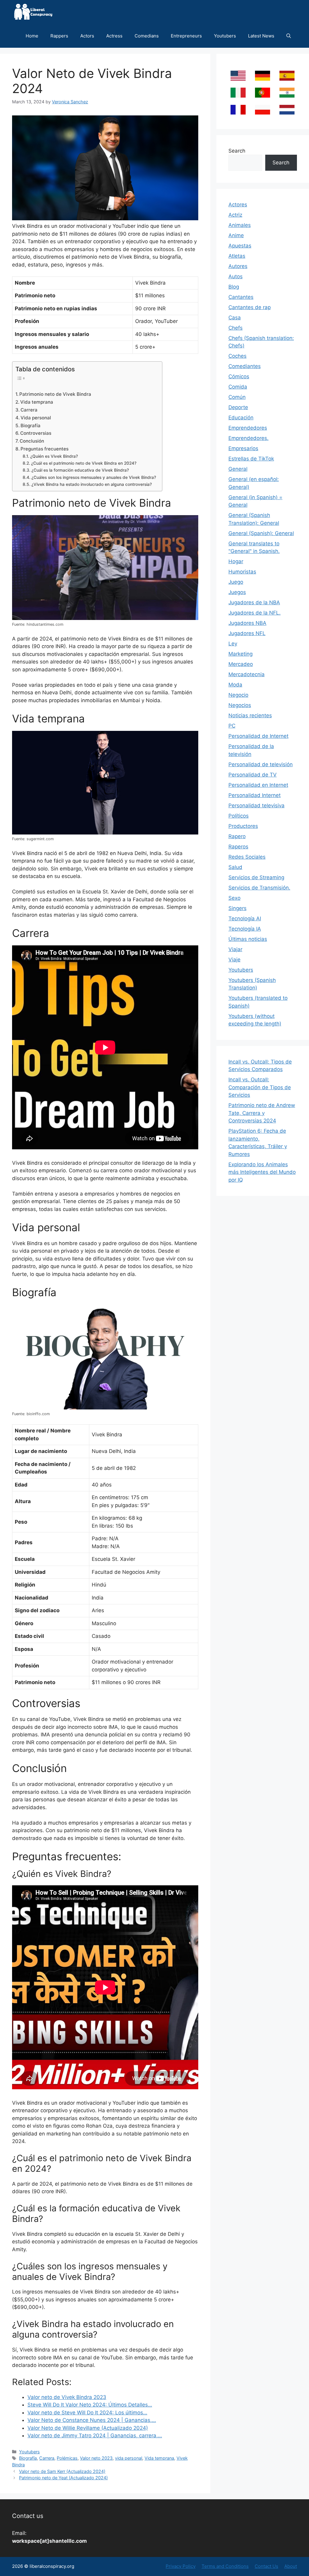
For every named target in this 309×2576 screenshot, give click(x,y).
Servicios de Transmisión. (259, 888)
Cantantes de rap (250, 307)
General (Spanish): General (261, 533)
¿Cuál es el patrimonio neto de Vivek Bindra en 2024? (84, 463)
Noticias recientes (250, 715)
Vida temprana (37, 402)
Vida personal (36, 418)
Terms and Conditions (225, 2566)
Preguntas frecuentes (45, 449)
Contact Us (266, 2566)
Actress (114, 36)
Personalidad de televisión (261, 764)
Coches (237, 356)
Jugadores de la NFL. (255, 613)
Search (237, 151)
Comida (238, 387)
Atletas (237, 256)
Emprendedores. (248, 438)
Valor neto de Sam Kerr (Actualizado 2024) (62, 2471)
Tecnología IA (245, 929)
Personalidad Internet (255, 795)
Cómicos (239, 376)
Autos (236, 276)
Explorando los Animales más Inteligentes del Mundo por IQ (262, 1172)
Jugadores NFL (247, 633)
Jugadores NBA (247, 623)
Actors (87, 36)
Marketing (241, 654)
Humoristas (242, 572)
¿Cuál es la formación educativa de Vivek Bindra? (80, 470)
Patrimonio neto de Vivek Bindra (55, 394)
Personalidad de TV (253, 775)
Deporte (238, 407)
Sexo (234, 898)
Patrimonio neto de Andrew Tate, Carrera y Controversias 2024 (262, 1113)
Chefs (236, 328)
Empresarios (243, 448)
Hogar (236, 561)
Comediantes (245, 366)
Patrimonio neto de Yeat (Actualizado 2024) (63, 2478)
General (238, 469)
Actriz (235, 215)
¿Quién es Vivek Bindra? (54, 456)
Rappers (59, 36)
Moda (235, 685)
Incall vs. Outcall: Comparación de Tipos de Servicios (260, 1087)
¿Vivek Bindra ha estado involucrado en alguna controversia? (92, 484)
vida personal (129, 2458)
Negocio (238, 695)
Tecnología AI (245, 918)
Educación (241, 418)
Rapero (237, 836)
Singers (237, 908)
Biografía (30, 426)
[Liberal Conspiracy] (33, 12)
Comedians (147, 36)
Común (237, 397)
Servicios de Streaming (256, 877)
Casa (235, 318)
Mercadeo (241, 664)
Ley (233, 644)
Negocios (240, 705)
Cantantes (241, 297)
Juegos (237, 592)
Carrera (29, 410)
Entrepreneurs (186, 36)
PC (232, 726)
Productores (243, 826)
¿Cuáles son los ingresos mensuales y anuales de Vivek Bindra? (94, 477)
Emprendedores (248, 428)
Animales (240, 225)
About (291, 2566)
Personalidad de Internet (258, 736)
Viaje (234, 960)
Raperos (238, 847)
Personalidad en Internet (258, 785)
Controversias (36, 433)
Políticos (239, 816)
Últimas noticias (248, 939)
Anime (236, 235)
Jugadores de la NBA (254, 602)
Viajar (235, 949)
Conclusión (32, 441)
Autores (238, 266)
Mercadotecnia (247, 674)
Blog (234, 287)
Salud (235, 867)
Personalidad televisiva (256, 805)
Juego (236, 582)
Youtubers (225, 36)
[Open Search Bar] (289, 36)
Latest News (261, 36)
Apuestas (240, 246)
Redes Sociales (247, 857)
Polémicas (67, 2458)
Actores (238, 205)
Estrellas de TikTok (251, 459)
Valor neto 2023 (96, 2458)
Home (32, 36)
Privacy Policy (181, 2566)
